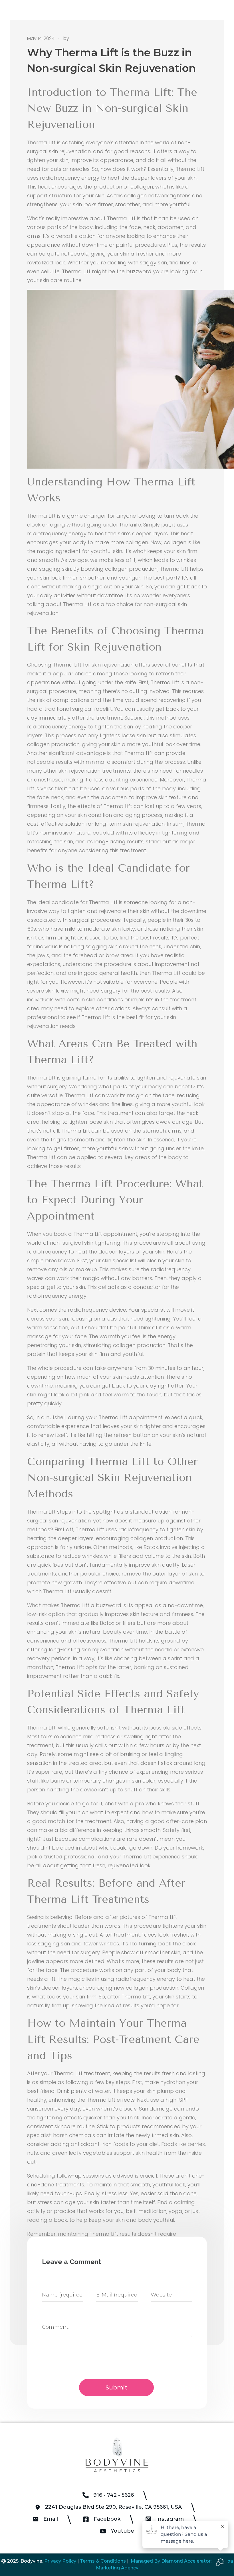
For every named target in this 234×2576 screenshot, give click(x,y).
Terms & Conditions (103, 2561)
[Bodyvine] (117, 2455)
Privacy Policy (60, 2561)
